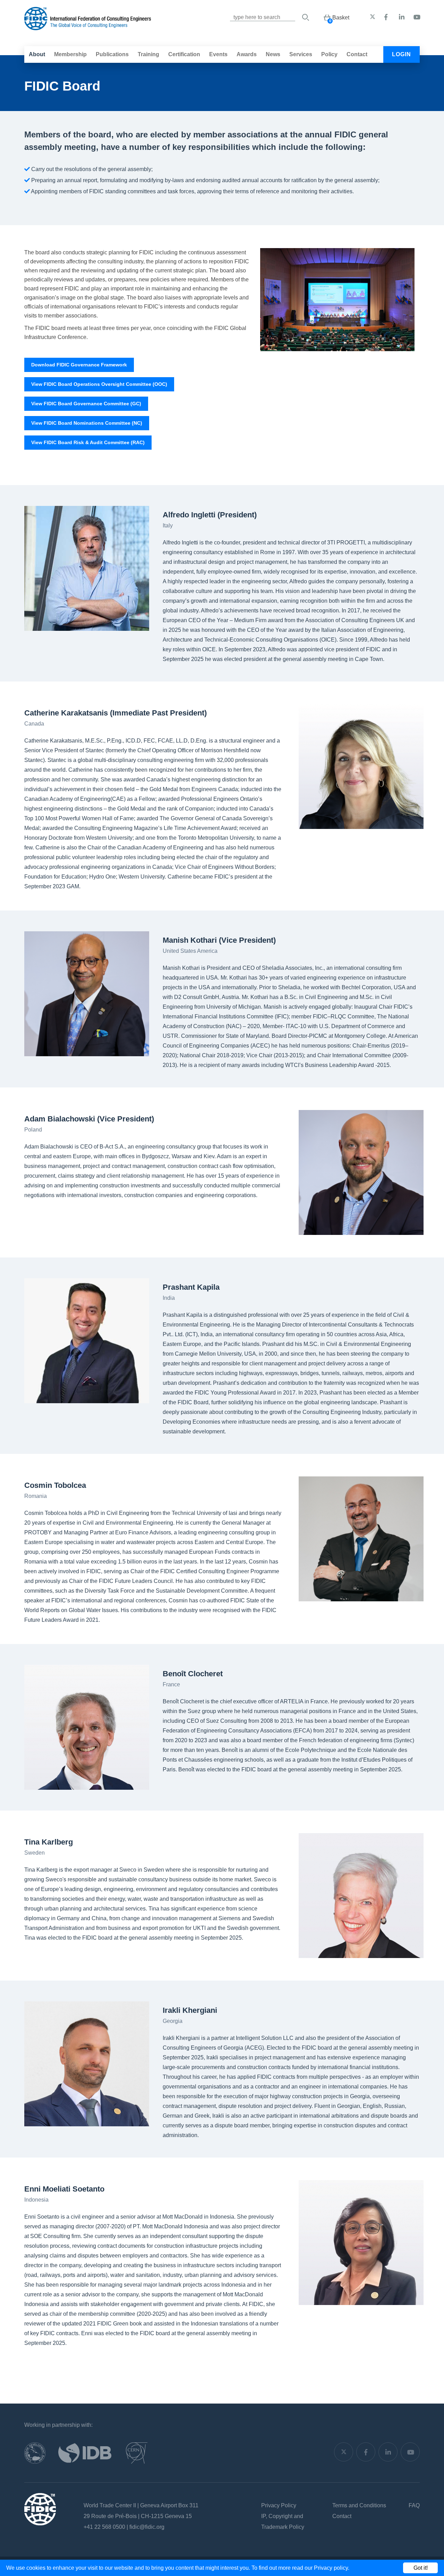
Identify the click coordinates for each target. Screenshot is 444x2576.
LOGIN (402, 54)
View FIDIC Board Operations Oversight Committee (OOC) (99, 384)
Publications (112, 54)
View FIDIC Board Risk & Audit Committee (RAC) (88, 442)
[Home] (88, 27)
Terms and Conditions (359, 2505)
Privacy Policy (279, 2505)
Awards (247, 54)
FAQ (414, 2505)
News (273, 54)
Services (301, 54)
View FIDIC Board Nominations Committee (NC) (87, 423)
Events (218, 54)
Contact (357, 54)
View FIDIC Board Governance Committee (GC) (86, 404)
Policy (329, 54)
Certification (184, 54)
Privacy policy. (332, 2568)
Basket (341, 18)
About (37, 54)
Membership (70, 54)
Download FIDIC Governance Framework (79, 365)
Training (148, 54)
